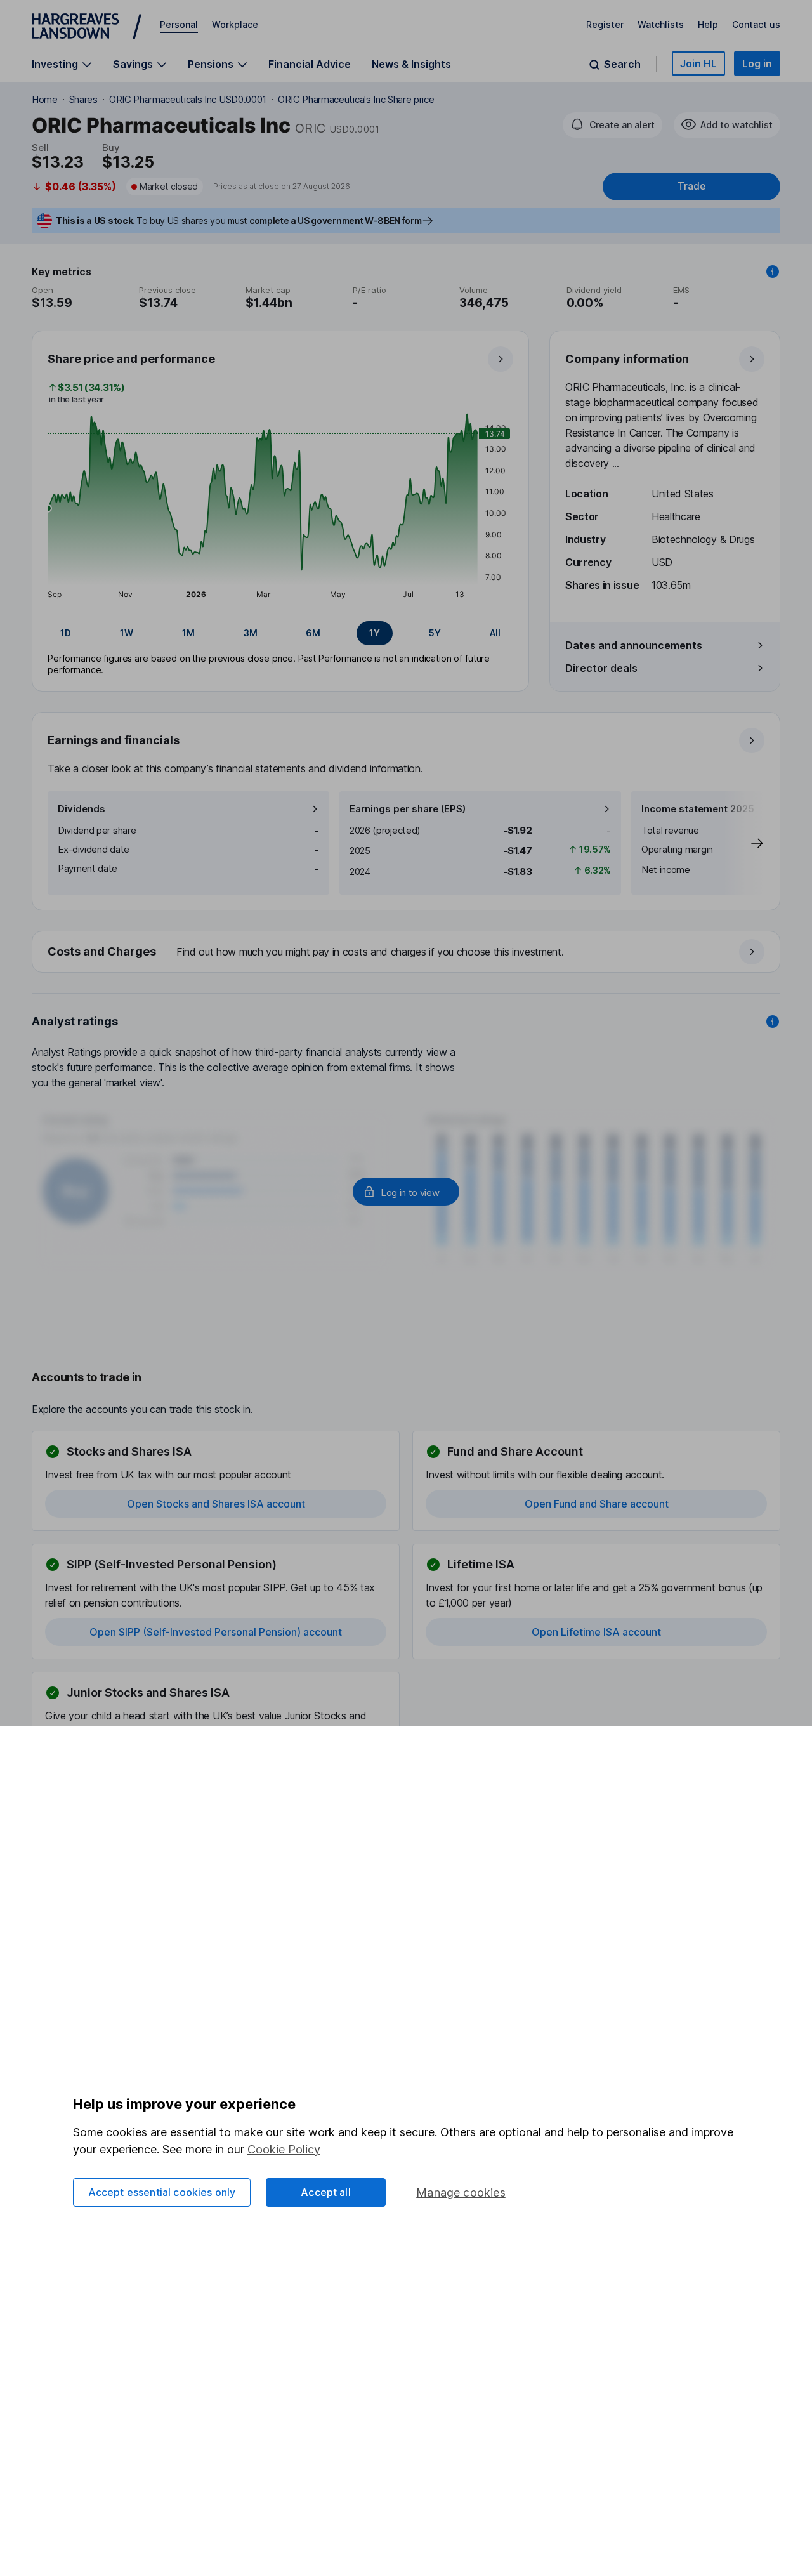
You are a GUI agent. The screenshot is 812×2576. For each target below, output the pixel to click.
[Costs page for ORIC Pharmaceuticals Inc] (407, 952)
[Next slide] (744, 843)
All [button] (495, 633)
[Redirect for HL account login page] (406, 1192)
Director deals (601, 668)
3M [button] (251, 633)
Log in (757, 63)
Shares (83, 99)
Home (45, 99)
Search (622, 64)
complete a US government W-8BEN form (335, 220)
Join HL (698, 63)
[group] (280, 633)
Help (708, 24)
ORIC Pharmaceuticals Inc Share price (356, 99)
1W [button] (127, 633)
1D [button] (66, 633)
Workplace (235, 24)
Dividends (82, 809)
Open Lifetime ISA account (596, 1632)
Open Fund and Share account (597, 1504)
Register (605, 24)
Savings (133, 64)
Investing (55, 64)
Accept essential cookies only (162, 2192)
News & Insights (411, 64)
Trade (691, 186)
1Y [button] (375, 633)
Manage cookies (461, 2192)
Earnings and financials (114, 740)
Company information (627, 359)
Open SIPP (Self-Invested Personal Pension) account (216, 1632)
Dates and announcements (634, 645)
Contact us (756, 24)
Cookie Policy (284, 2149)
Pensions (211, 64)
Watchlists (661, 24)
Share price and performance (131, 359)
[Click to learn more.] (773, 272)
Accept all (326, 2192)
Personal (179, 24)
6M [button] (313, 633)
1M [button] (188, 633)
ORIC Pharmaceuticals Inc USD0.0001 (188, 99)
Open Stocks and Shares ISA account (216, 1504)
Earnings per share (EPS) (408, 809)
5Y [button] (435, 633)
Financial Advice (310, 64)
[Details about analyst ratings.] (773, 1022)
